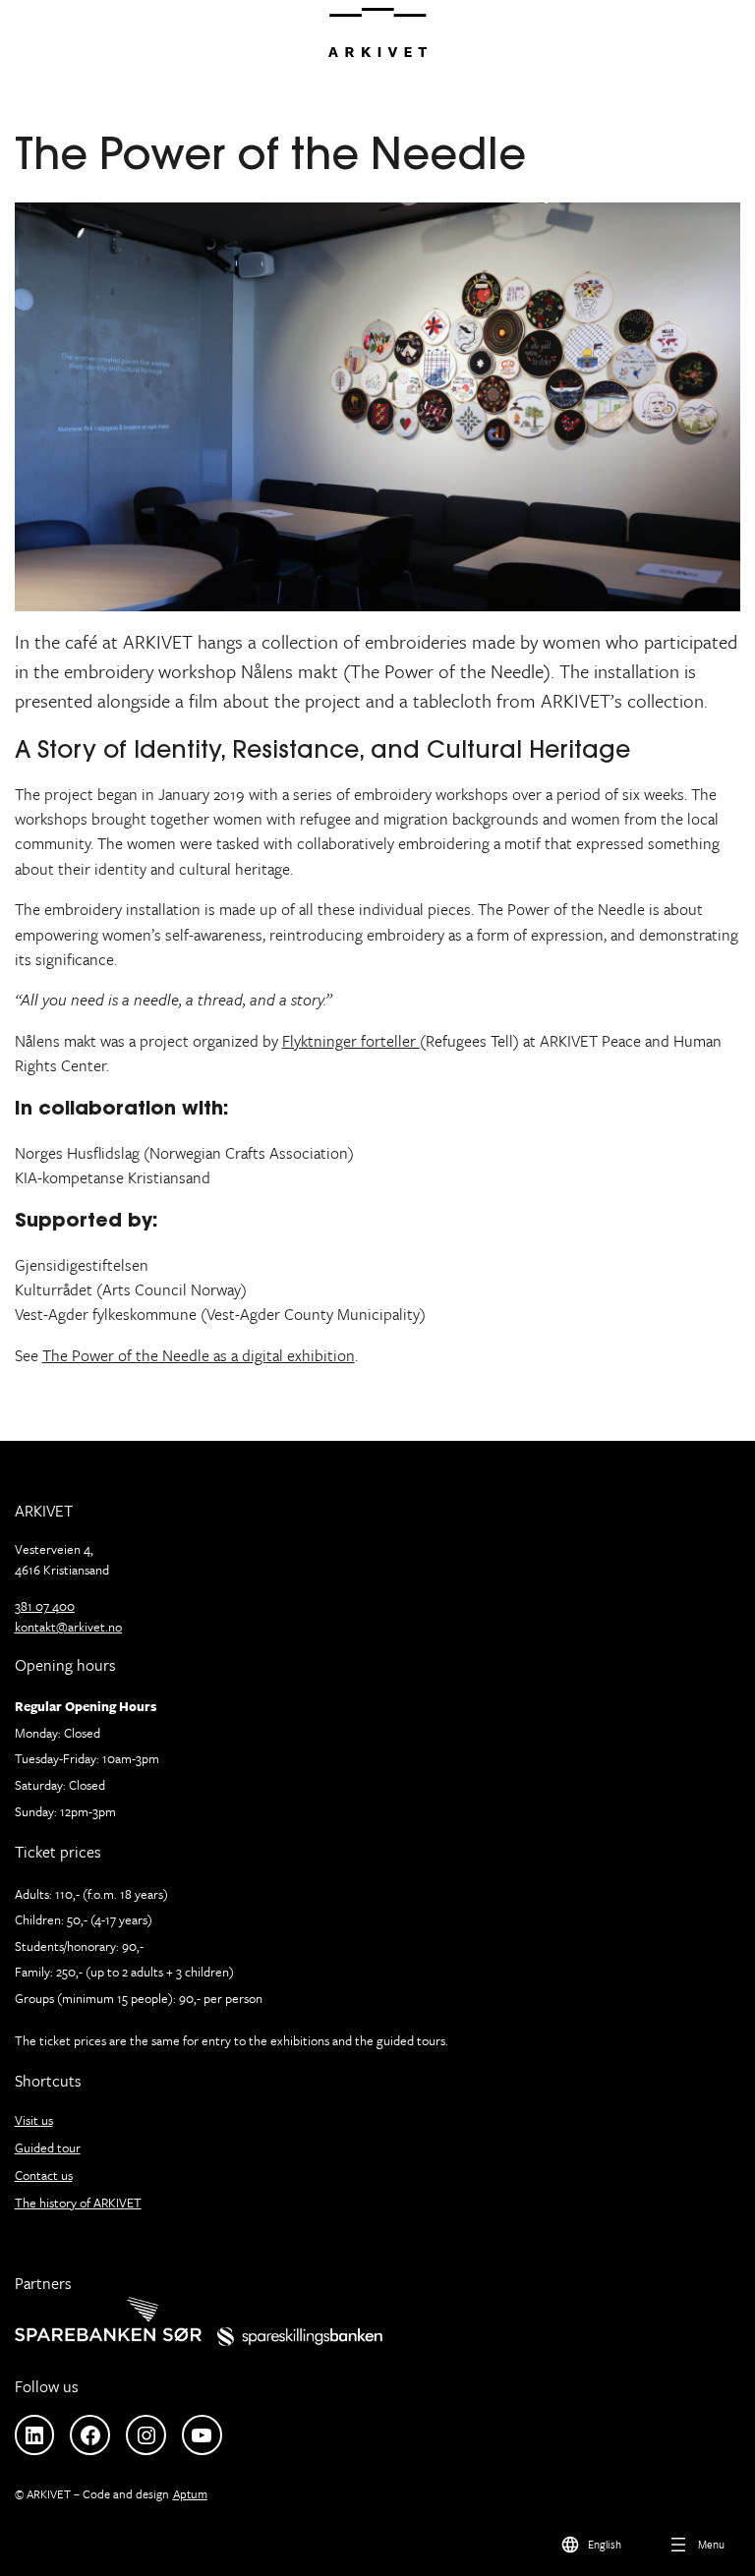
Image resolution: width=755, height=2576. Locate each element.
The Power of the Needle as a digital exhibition (199, 1355)
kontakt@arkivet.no (68, 1627)
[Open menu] (696, 2544)
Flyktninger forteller (351, 1041)
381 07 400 (45, 1606)
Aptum (190, 2493)
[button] (590, 2544)
